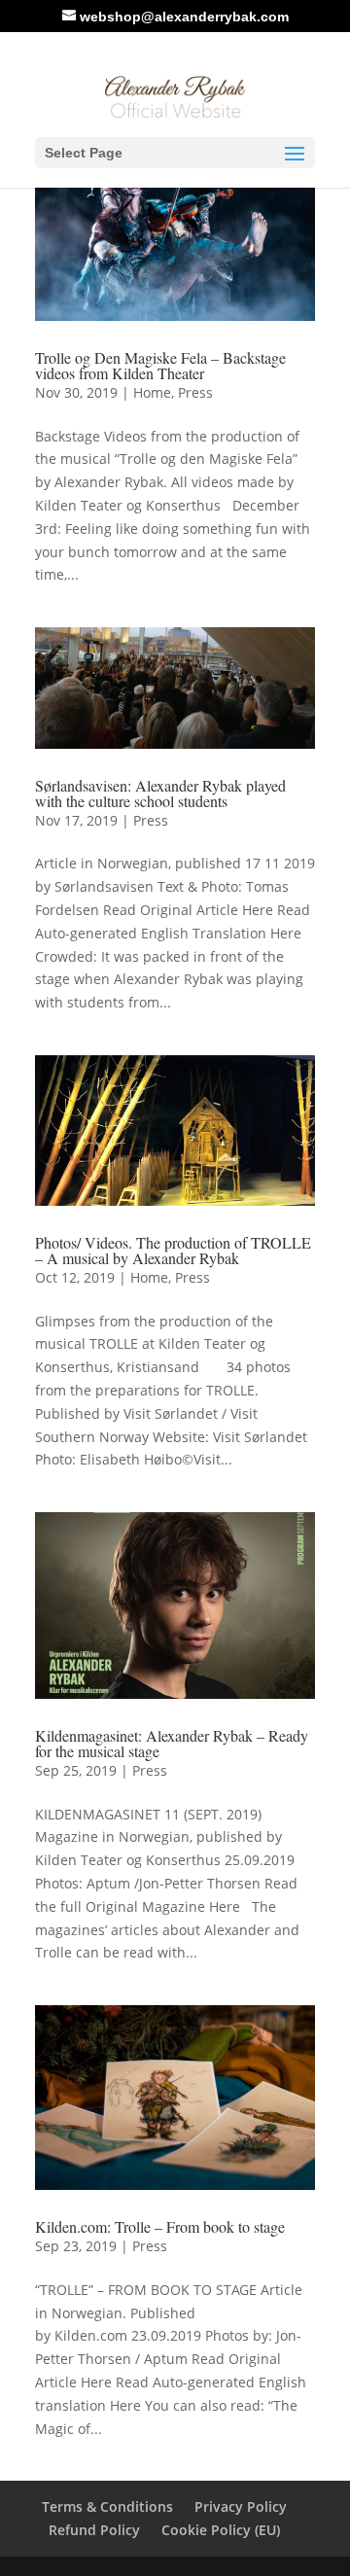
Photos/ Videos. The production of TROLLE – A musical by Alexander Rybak (173, 1250)
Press (195, 392)
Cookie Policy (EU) (221, 2530)
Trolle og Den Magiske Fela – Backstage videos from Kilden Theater (160, 365)
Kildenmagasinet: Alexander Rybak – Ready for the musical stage (172, 1743)
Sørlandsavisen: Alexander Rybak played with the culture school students (160, 793)
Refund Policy (94, 2530)
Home (152, 392)
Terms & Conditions (107, 2506)
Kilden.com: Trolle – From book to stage (160, 2226)
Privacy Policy (241, 2506)
